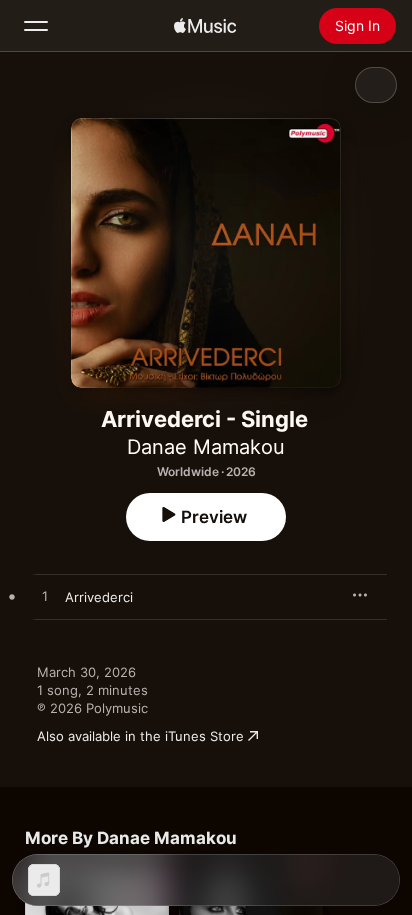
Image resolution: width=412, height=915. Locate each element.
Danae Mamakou (206, 447)
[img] (205, 26)
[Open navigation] (36, 26)
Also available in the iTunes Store (140, 736)
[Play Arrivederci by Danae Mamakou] (45, 597)
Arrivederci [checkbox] (99, 597)
